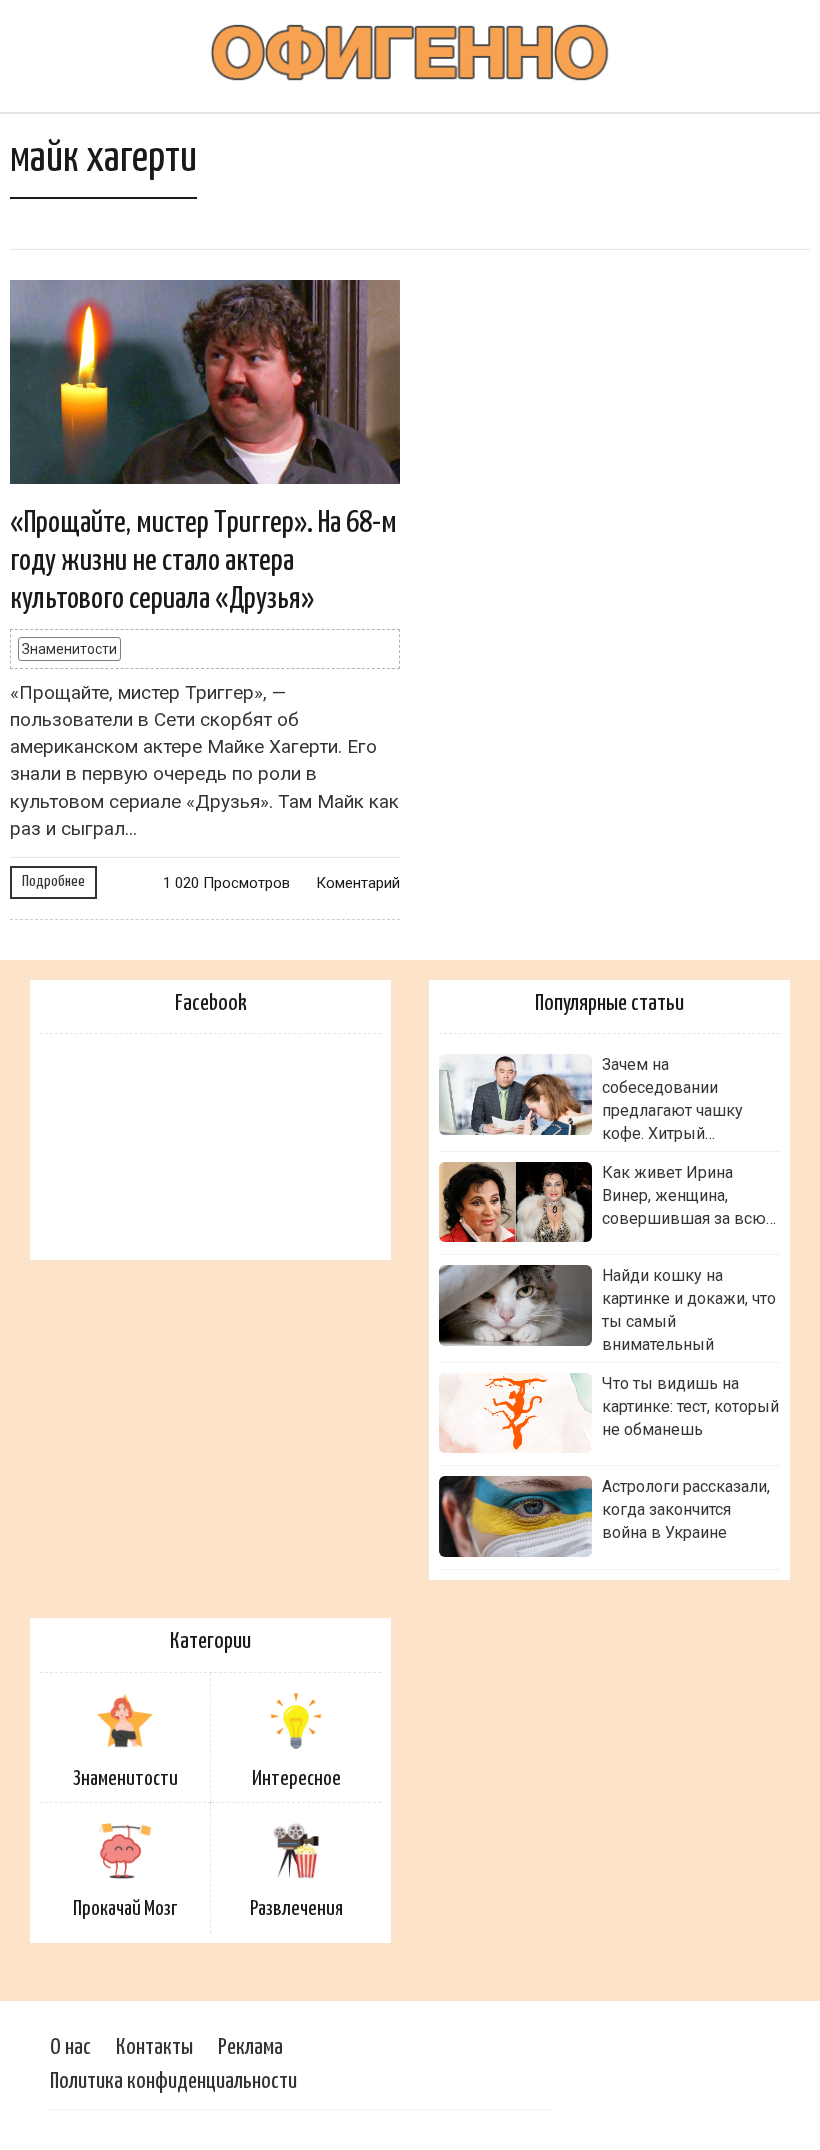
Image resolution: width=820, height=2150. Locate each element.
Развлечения (296, 1909)
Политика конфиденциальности (173, 2081)
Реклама (250, 2047)
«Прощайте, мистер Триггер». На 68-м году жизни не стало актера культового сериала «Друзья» (203, 561)
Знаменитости (69, 649)
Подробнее (53, 881)
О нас (70, 2047)
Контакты (154, 2047)
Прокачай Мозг (125, 1909)
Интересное (296, 1779)
